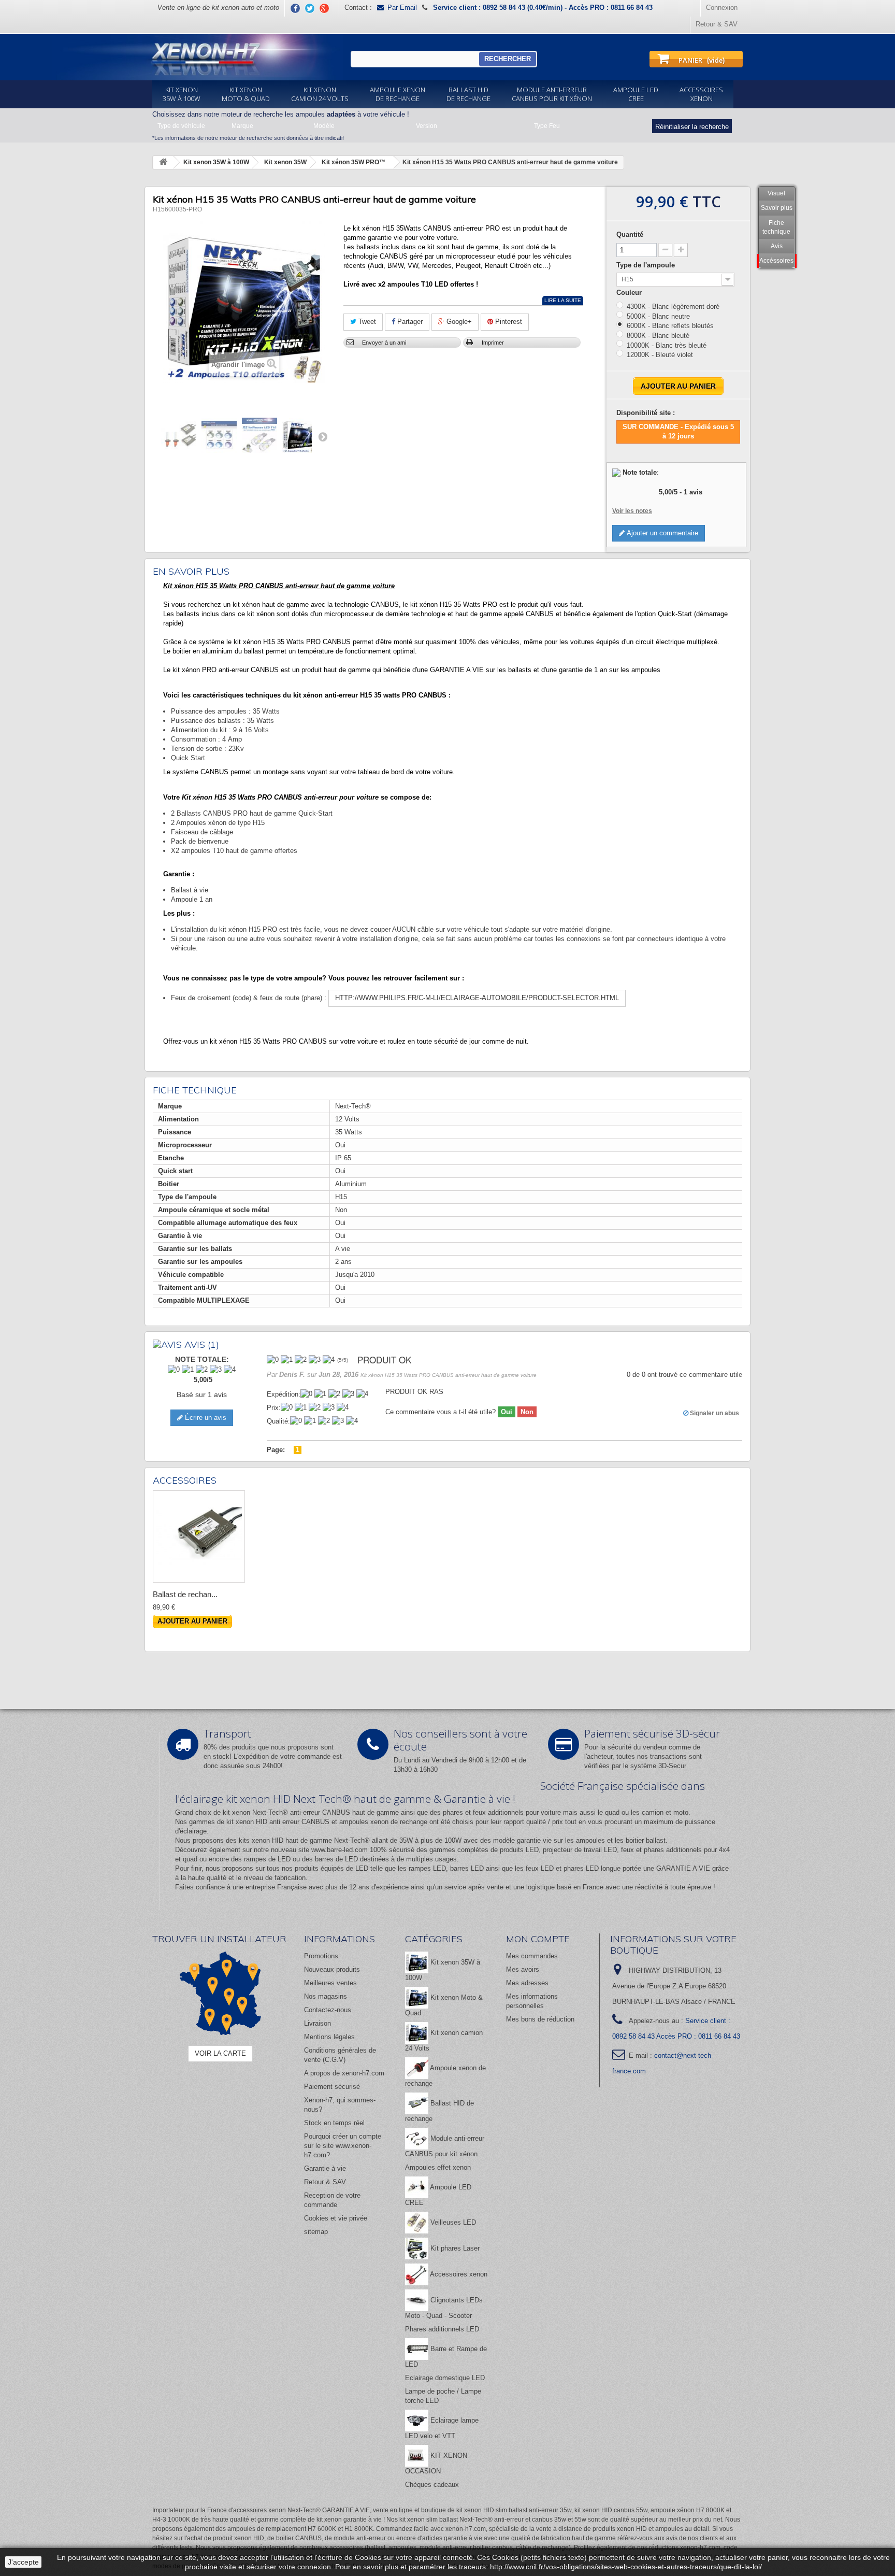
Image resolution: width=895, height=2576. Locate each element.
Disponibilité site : (646, 413)
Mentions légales (329, 2037)
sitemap (316, 2232)
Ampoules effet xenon (438, 2167)
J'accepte (23, 2562)
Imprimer (493, 343)
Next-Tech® (352, 1840)
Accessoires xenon (458, 2274)
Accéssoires (776, 261)
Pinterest (508, 322)
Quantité (630, 234)
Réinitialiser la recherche (692, 127)
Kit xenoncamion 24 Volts (320, 94)
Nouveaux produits (332, 1969)
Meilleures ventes (330, 1983)
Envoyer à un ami (384, 343)
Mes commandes (532, 1956)
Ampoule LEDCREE (636, 94)
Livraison (317, 2023)
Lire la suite (563, 300)
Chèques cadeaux (432, 2485)
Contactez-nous (328, 2010)
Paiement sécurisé (332, 2087)
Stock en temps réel (334, 2123)
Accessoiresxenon (701, 94)
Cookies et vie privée (336, 2218)
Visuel (776, 193)
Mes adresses (527, 1983)
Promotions (321, 1956)
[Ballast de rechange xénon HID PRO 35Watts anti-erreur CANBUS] (199, 1536)
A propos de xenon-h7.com (344, 2073)
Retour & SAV (717, 24)
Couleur (630, 293)
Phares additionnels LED (442, 2329)
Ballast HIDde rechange (468, 94)
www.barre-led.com (340, 1850)
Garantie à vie (325, 2168)
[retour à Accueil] (163, 162)
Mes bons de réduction (540, 2019)
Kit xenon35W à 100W (182, 94)
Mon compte (538, 1939)
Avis (777, 246)
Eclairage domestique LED (445, 2378)
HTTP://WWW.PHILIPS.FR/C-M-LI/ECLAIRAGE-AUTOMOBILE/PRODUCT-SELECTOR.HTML (477, 998)
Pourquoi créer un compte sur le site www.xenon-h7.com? (343, 2146)
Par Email (402, 8)
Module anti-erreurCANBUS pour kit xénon (552, 94)
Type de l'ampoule (647, 265)
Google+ (458, 322)
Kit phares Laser (454, 2248)
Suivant (323, 436)
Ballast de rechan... (185, 1594)
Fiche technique (776, 227)
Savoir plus (777, 208)
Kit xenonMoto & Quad (246, 94)
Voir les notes (632, 511)
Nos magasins (326, 1996)
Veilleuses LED (452, 2222)
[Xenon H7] (197, 57)
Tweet (366, 322)
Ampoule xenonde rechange (398, 94)
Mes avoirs (523, 1969)
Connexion (722, 8)
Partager (409, 322)
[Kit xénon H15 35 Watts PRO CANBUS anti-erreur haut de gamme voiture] (179, 435)
